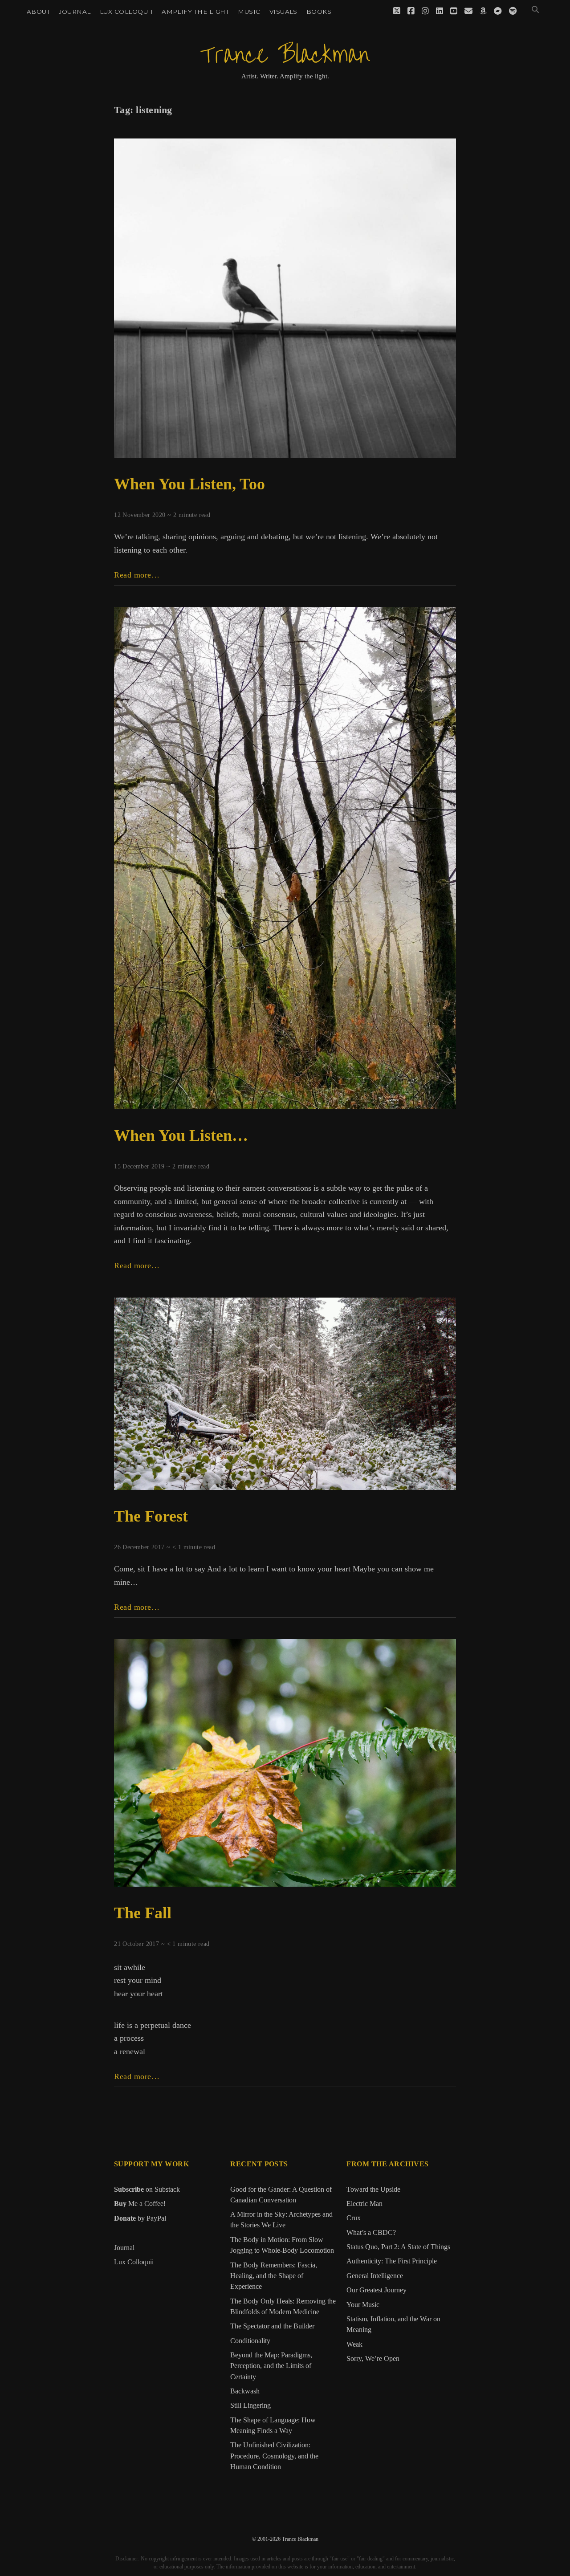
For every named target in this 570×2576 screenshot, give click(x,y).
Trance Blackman (285, 55)
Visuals (283, 12)
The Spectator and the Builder (272, 2326)
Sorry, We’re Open (373, 2359)
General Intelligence (375, 2276)
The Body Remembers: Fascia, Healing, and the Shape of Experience (274, 2276)
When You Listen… (181, 1135)
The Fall (143, 1913)
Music (249, 12)
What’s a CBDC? (371, 2233)
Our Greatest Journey (377, 2290)
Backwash (245, 2391)
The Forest (151, 1516)
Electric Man (364, 2204)
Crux (354, 2218)
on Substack (147, 2189)
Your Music (363, 2305)
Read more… (137, 575)
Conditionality (250, 2341)
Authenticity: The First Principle (392, 2261)
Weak (354, 2344)
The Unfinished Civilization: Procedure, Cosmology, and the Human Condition (274, 2456)
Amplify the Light (195, 12)
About (38, 12)
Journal (75, 12)
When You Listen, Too (189, 484)
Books (319, 12)
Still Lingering (250, 2405)
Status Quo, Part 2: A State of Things (398, 2247)
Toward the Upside (373, 2189)
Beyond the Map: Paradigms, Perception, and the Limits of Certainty (271, 2366)
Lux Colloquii (126, 12)
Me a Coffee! (140, 2204)
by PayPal (140, 2218)
